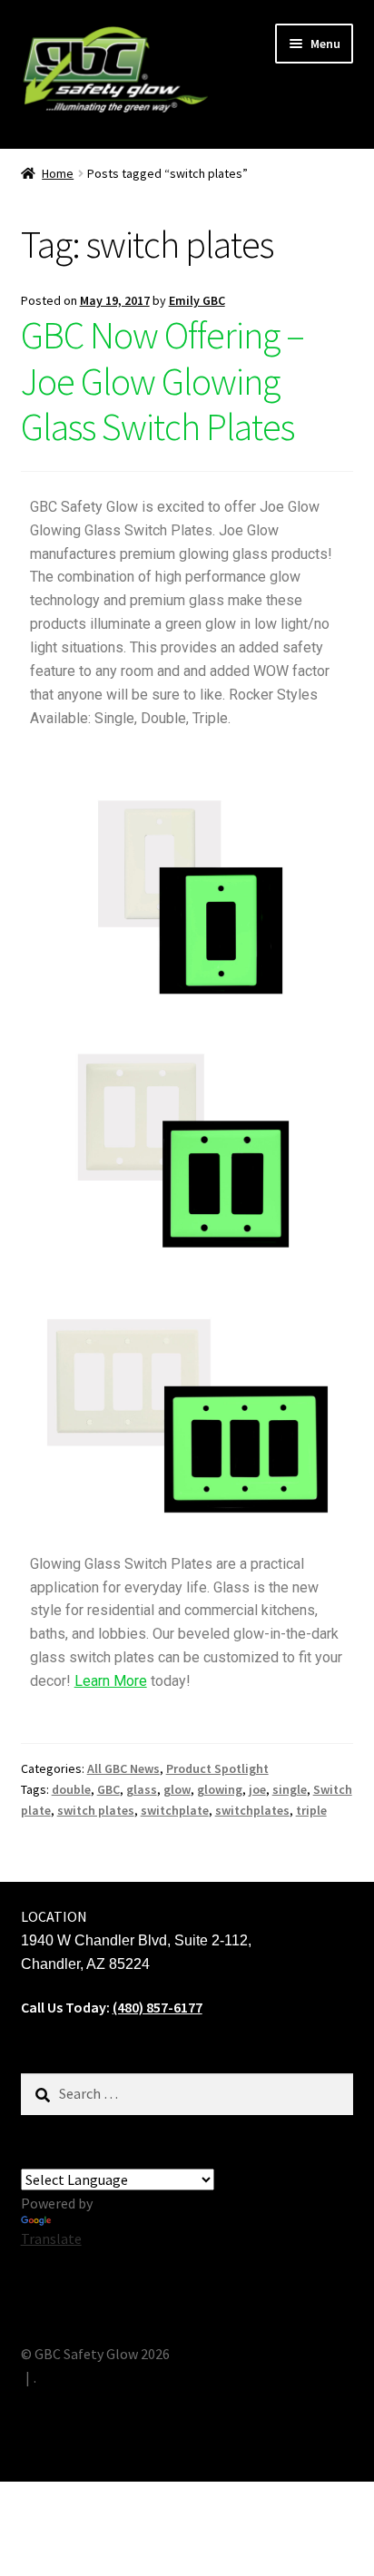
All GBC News (123, 1768)
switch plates (96, 1810)
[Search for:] (187, 2093)
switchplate (175, 1810)
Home (58, 173)
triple (311, 1810)
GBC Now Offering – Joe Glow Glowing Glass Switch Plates (162, 381)
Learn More (111, 1681)
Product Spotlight (217, 1768)
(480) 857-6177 (157, 2007)
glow (177, 1789)
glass (142, 1789)
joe (257, 1789)
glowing (220, 1789)
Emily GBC (197, 300)
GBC (108, 1789)
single (290, 1789)
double (71, 1789)
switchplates (252, 1810)
